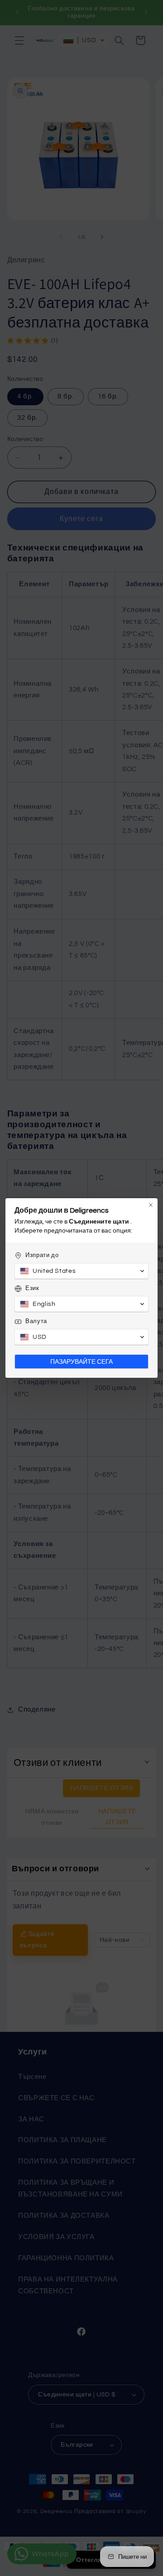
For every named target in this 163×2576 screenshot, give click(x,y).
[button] (81, 1271)
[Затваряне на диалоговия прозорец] (151, 1205)
